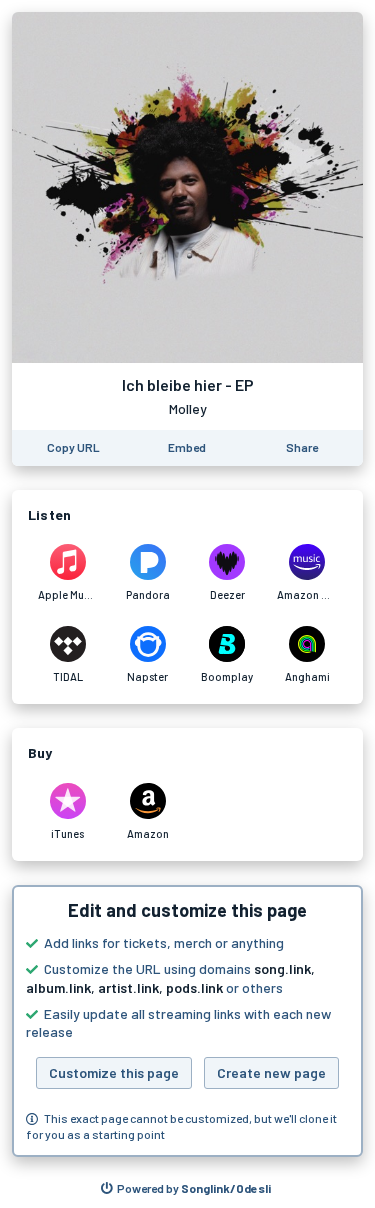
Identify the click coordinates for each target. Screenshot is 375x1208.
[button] (187, 1021)
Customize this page (114, 1072)
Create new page (271, 1072)
